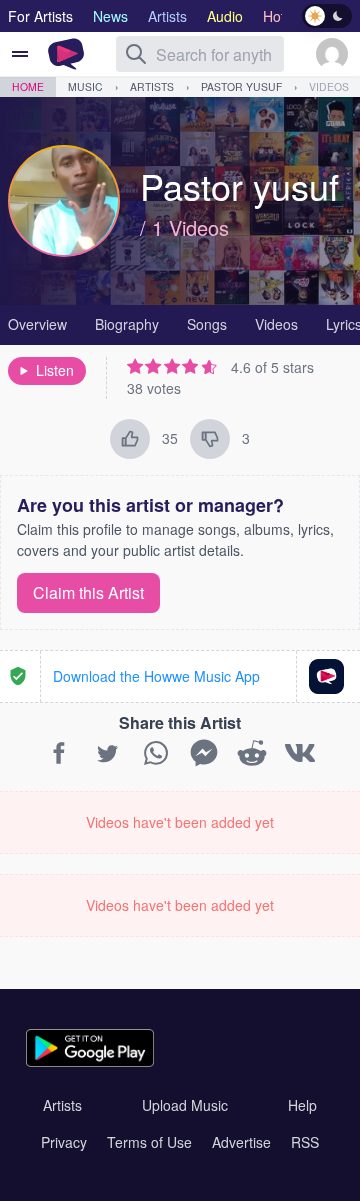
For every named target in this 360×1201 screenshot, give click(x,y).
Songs (207, 324)
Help (302, 1105)
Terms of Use (149, 1142)
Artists (152, 86)
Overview (37, 324)
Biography (127, 324)
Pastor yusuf (241, 86)
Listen (55, 370)
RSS (305, 1142)
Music (85, 86)
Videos (329, 86)
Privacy (64, 1142)
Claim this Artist (88, 592)
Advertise (241, 1142)
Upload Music (185, 1105)
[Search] (136, 54)
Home (28, 86)
